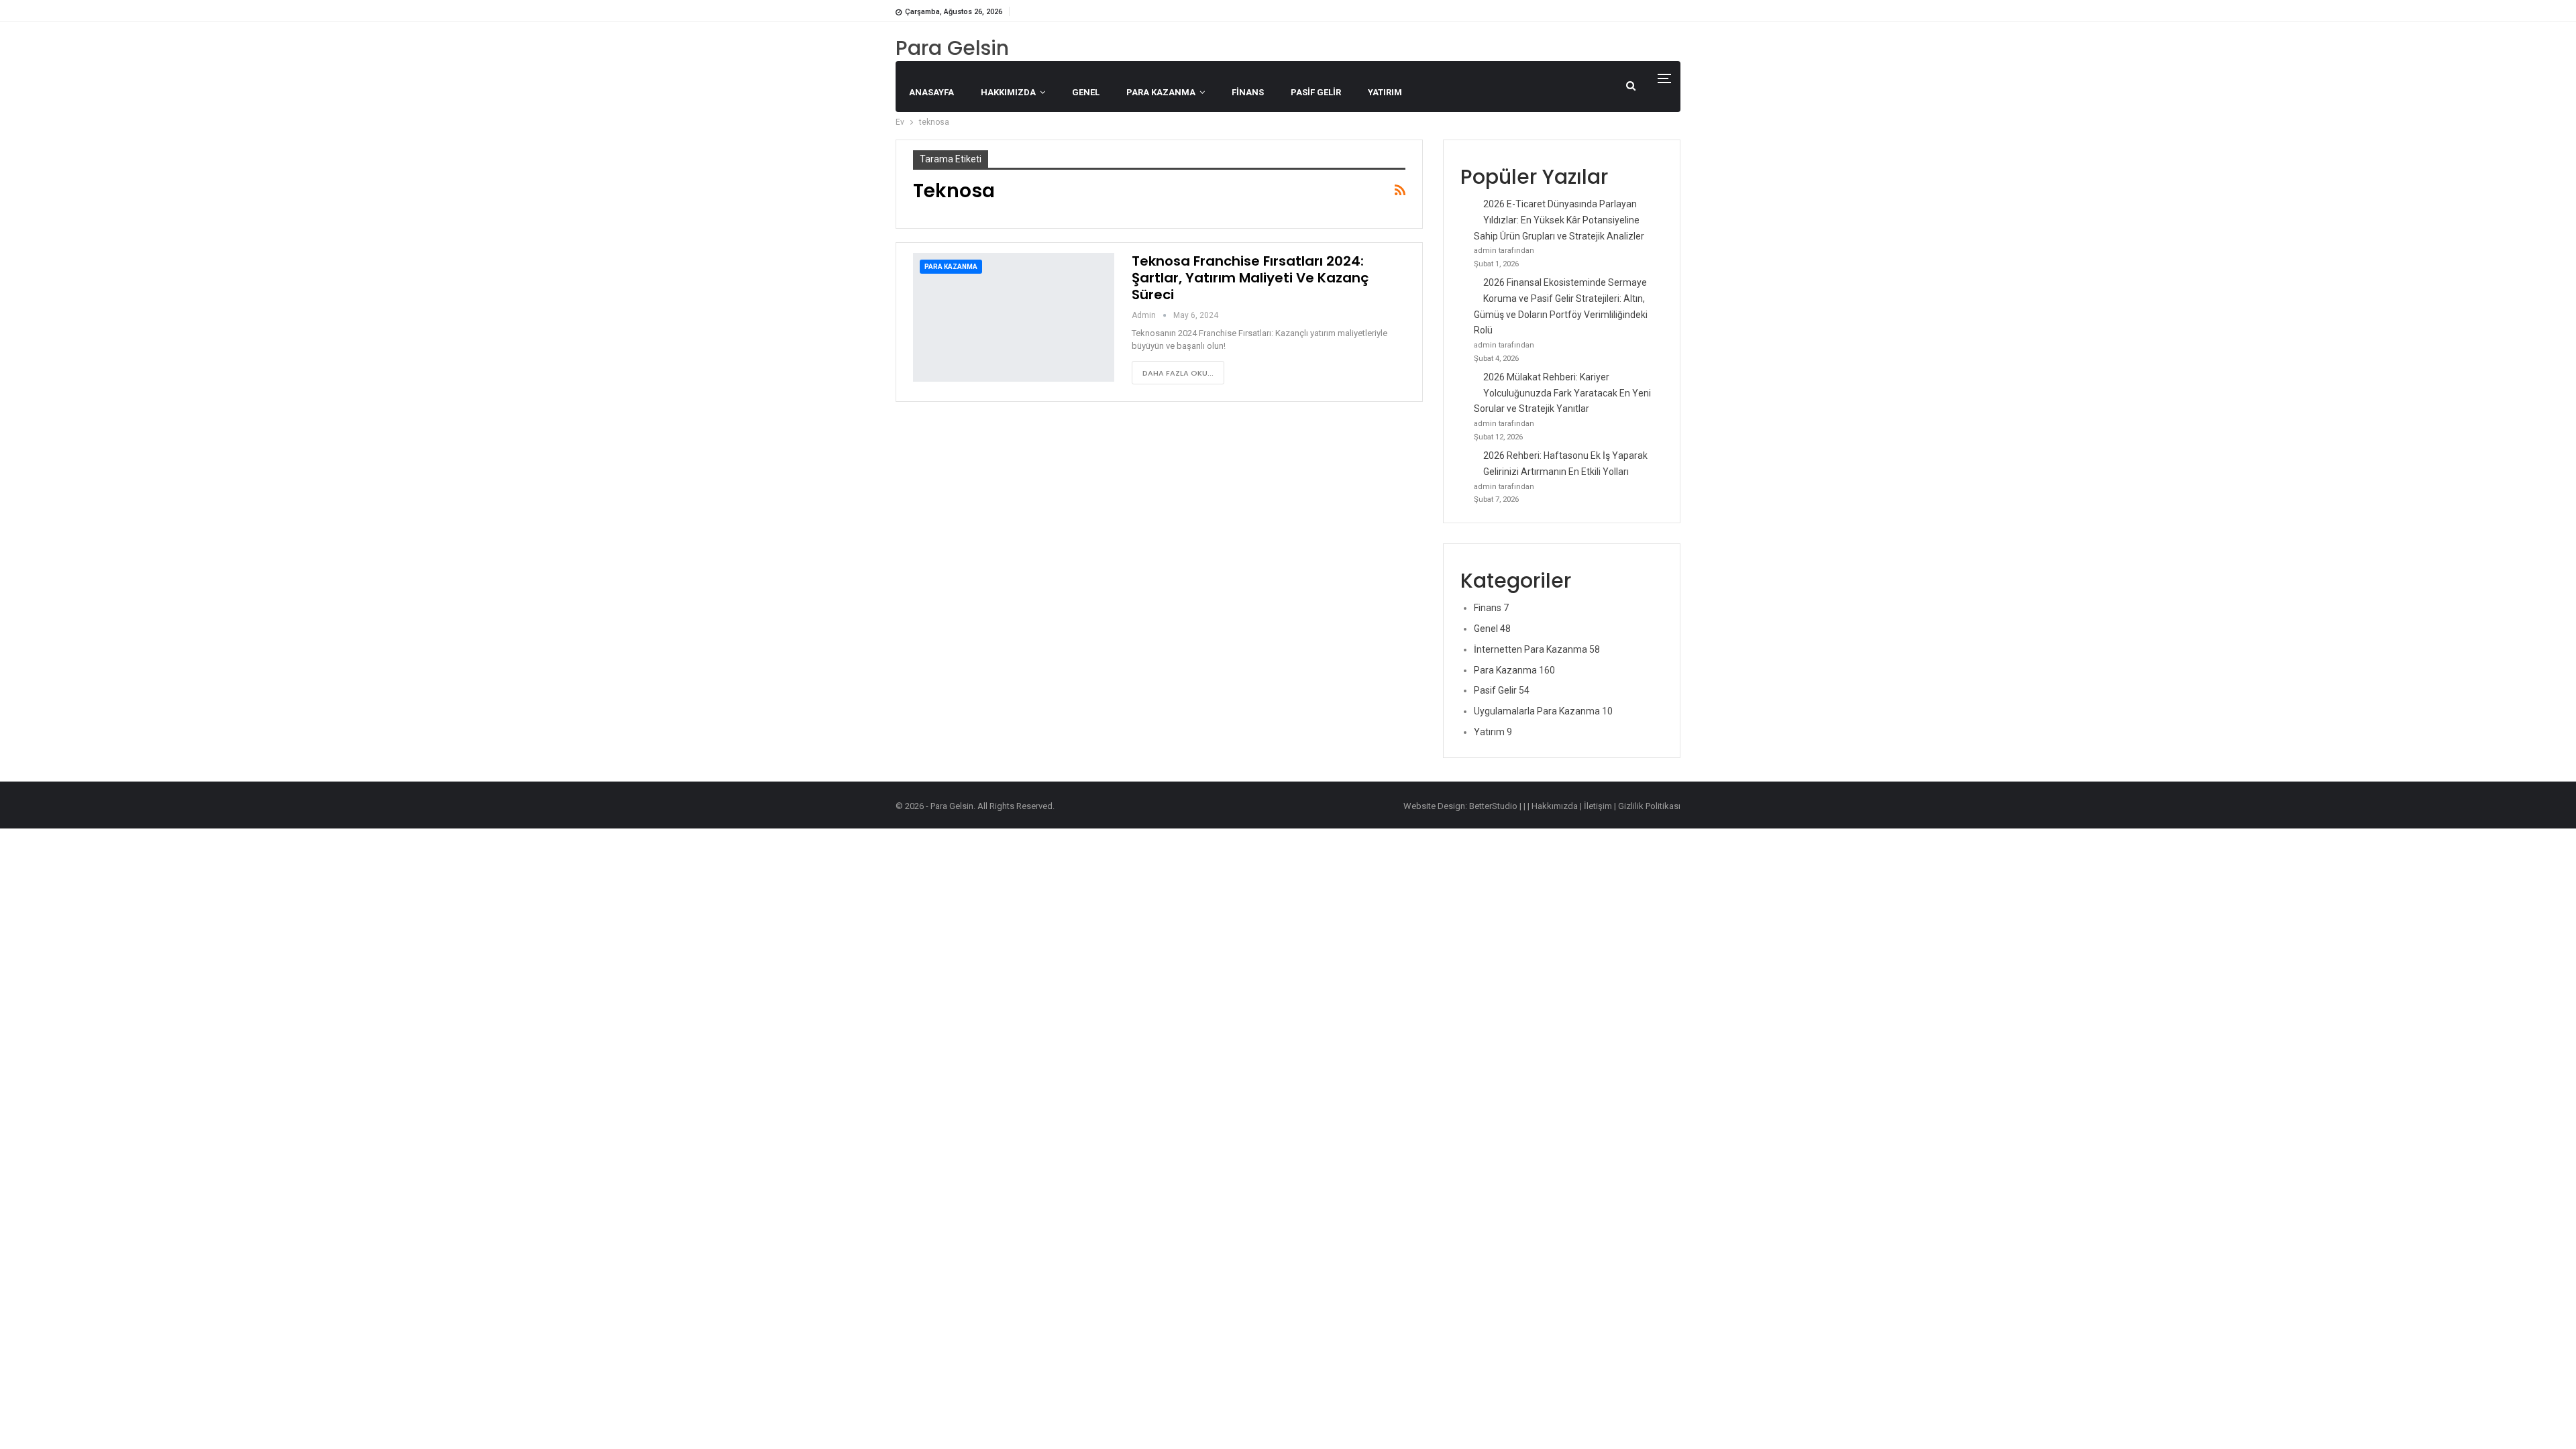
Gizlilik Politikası (1649, 806)
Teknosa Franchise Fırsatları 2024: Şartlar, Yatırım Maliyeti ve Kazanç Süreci (1250, 278)
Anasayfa (931, 92)
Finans (1248, 92)
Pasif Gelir (1316, 92)
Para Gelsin (952, 48)
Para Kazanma (1161, 92)
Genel (1086, 92)
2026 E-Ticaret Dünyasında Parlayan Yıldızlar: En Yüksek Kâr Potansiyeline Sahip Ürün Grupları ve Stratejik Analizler (1559, 220)
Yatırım (1385, 92)
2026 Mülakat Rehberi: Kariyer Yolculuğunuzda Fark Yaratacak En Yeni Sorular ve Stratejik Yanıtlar (1562, 393)
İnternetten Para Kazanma (1537, 649)
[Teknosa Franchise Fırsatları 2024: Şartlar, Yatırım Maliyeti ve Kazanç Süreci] (1014, 317)
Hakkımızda (1008, 92)
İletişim (1598, 806)
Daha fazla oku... (1178, 373)
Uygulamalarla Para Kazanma (1543, 711)
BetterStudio (1493, 806)
